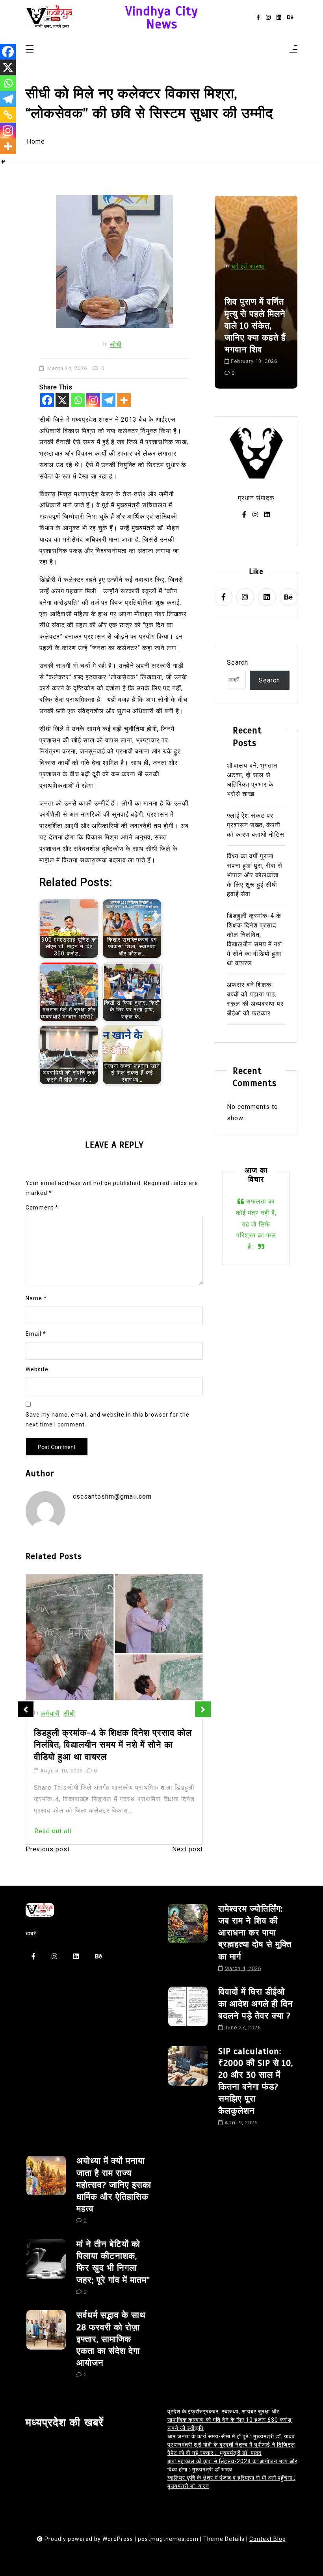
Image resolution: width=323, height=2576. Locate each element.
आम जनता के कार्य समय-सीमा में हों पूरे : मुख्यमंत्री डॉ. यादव (231, 2436)
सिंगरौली (242, 290)
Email (36, 1334)
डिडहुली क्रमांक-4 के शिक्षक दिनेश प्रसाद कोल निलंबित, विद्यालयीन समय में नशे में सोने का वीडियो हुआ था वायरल (254, 939)
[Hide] (3, 162)
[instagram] (268, 18)
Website (37, 1369)
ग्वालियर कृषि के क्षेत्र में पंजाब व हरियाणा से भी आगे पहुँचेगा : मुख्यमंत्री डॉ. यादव (231, 2482)
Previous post (48, 1849)
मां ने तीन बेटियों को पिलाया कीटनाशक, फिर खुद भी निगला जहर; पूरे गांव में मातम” (113, 2262)
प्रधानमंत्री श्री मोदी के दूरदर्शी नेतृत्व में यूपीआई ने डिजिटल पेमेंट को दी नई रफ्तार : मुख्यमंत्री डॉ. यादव (231, 2449)
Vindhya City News (162, 18)
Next (203, 1709)
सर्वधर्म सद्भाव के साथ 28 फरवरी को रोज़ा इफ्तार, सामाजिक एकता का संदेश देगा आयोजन (111, 2339)
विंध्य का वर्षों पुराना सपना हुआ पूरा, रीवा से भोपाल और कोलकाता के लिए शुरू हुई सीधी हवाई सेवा (255, 875)
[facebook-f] (258, 18)
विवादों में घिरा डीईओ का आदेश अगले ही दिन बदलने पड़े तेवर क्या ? (256, 2003)
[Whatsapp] (78, 400)
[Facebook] (47, 400)
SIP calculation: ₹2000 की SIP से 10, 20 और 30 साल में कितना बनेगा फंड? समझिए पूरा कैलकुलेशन (256, 2081)
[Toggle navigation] (30, 50)
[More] (124, 400)
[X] (62, 400)
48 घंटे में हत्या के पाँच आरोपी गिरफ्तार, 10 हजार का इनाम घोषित (255, 343)
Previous (26, 1709)
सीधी (116, 345)
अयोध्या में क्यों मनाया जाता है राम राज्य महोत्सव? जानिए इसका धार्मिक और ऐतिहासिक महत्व (114, 2185)
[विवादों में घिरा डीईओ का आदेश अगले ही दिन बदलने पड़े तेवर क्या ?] (188, 2011)
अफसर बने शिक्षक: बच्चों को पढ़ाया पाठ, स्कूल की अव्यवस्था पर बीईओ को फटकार (255, 999)
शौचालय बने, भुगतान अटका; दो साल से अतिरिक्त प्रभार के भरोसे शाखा (252, 780)
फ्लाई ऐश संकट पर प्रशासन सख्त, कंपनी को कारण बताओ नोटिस (256, 825)
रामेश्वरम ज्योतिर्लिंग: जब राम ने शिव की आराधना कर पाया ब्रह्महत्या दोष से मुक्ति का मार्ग (255, 1933)
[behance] (290, 18)
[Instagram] (93, 400)
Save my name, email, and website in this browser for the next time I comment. (108, 1420)
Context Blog (268, 2539)
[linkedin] (279, 18)
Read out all (53, 1820)
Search (238, 663)
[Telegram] (109, 400)
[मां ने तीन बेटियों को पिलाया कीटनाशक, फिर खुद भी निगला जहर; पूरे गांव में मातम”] (46, 2270)
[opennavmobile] (293, 50)
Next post (187, 1849)
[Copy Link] (8, 115)
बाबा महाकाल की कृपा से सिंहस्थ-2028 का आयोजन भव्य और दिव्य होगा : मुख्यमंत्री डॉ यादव (232, 2465)
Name (36, 1298)
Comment (42, 1208)
